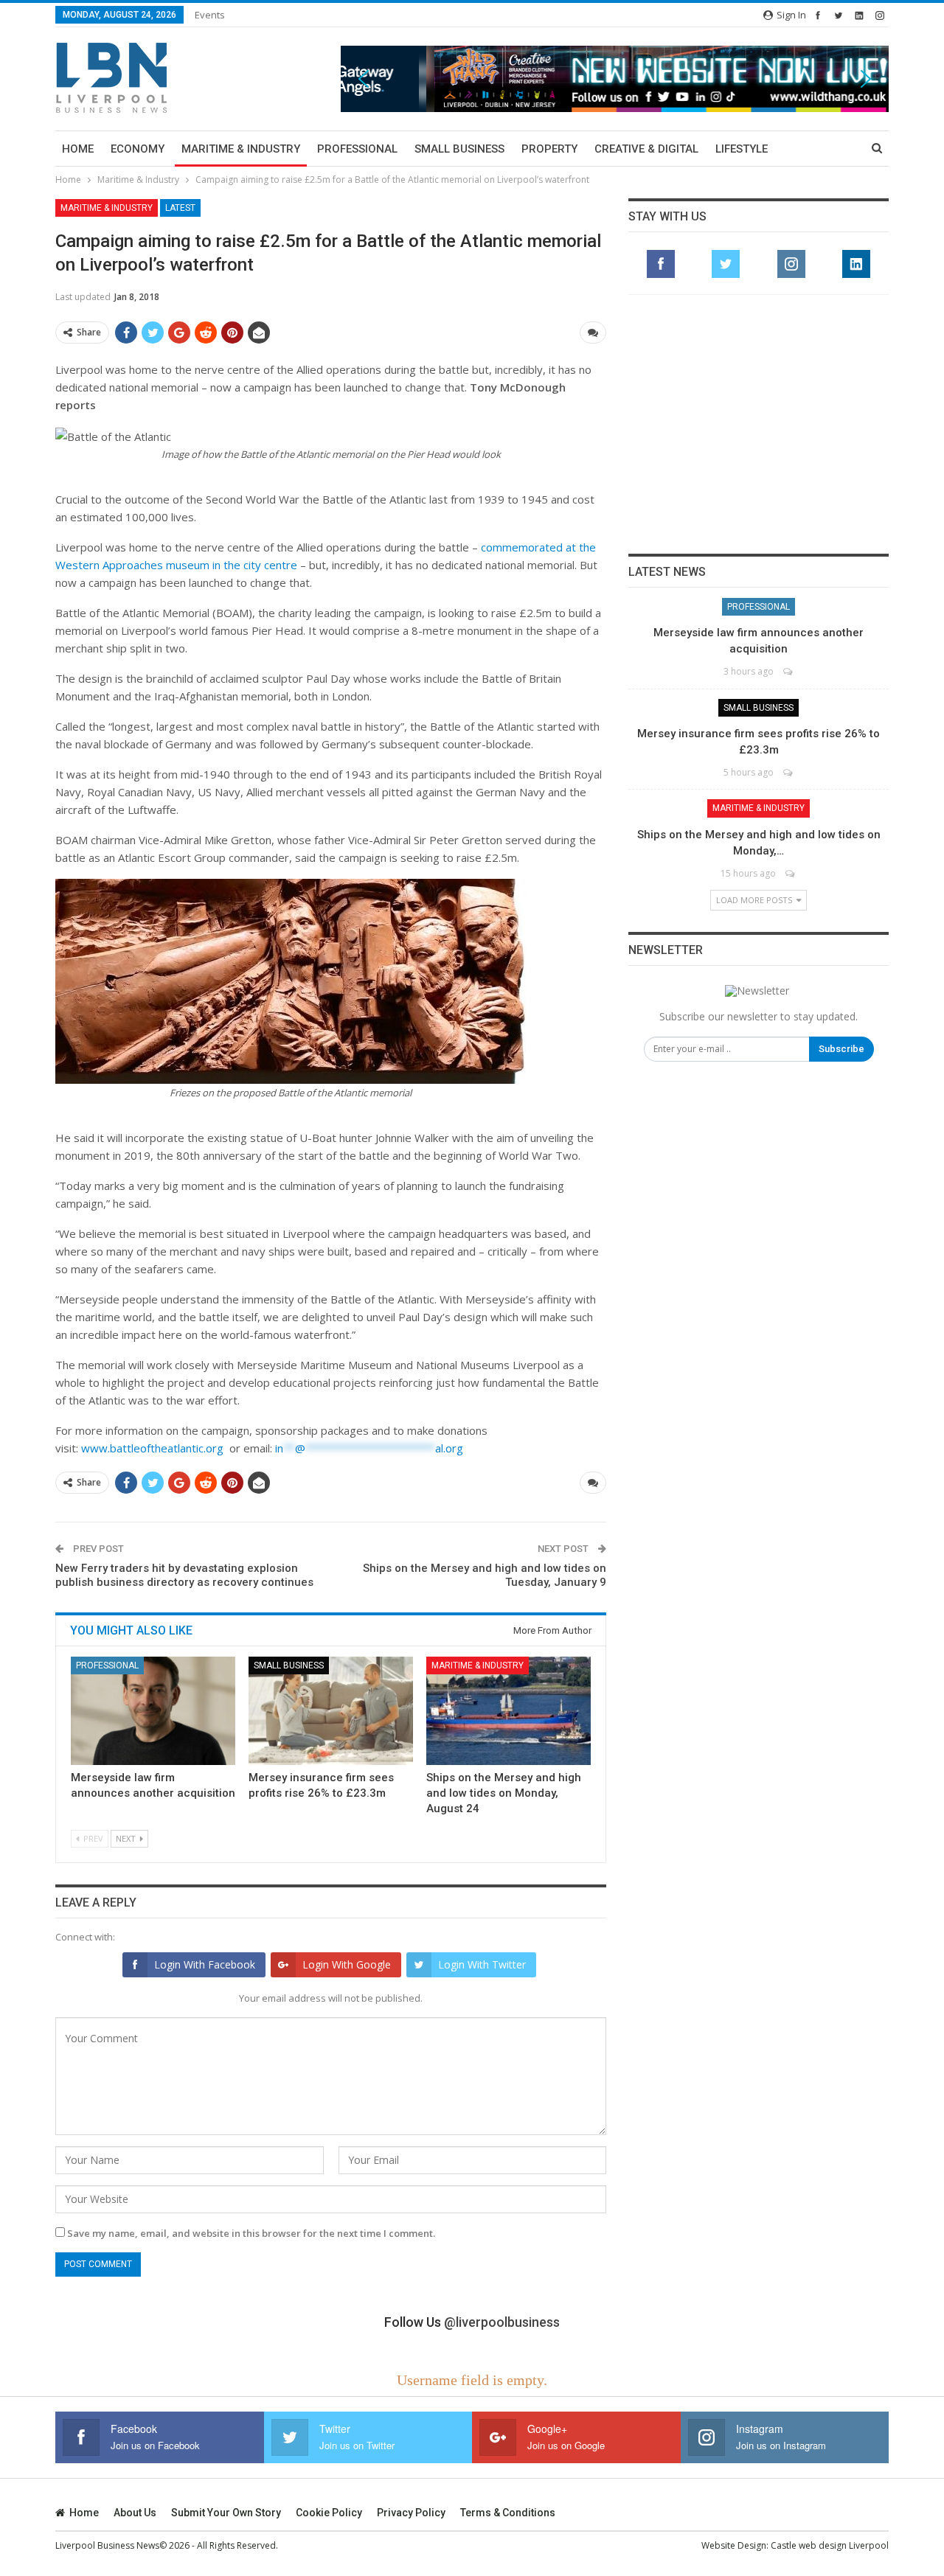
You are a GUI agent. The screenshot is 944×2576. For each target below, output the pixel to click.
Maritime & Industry (241, 149)
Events (210, 15)
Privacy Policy (411, 2513)
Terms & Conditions (508, 2513)
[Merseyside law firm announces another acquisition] (153, 1711)
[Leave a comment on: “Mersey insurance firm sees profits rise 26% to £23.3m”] (789, 772)
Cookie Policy (329, 2513)
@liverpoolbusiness (502, 2322)
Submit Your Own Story (226, 2513)
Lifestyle (742, 149)
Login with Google (347, 1964)
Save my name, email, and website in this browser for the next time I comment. (251, 2233)
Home (78, 149)
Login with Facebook (205, 1964)
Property (549, 149)
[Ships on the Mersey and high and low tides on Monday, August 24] (509, 1711)
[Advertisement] (759, 424)
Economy (138, 149)
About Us (135, 2513)
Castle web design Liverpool (830, 2545)
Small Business (459, 149)
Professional (357, 149)
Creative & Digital (646, 149)
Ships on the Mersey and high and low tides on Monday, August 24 (504, 1793)
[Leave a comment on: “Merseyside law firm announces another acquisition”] (789, 671)
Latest (180, 208)
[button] (615, 79)
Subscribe (841, 1049)
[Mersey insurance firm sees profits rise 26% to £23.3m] (331, 1711)
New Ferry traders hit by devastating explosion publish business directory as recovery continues (184, 1576)
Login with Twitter (482, 1964)
